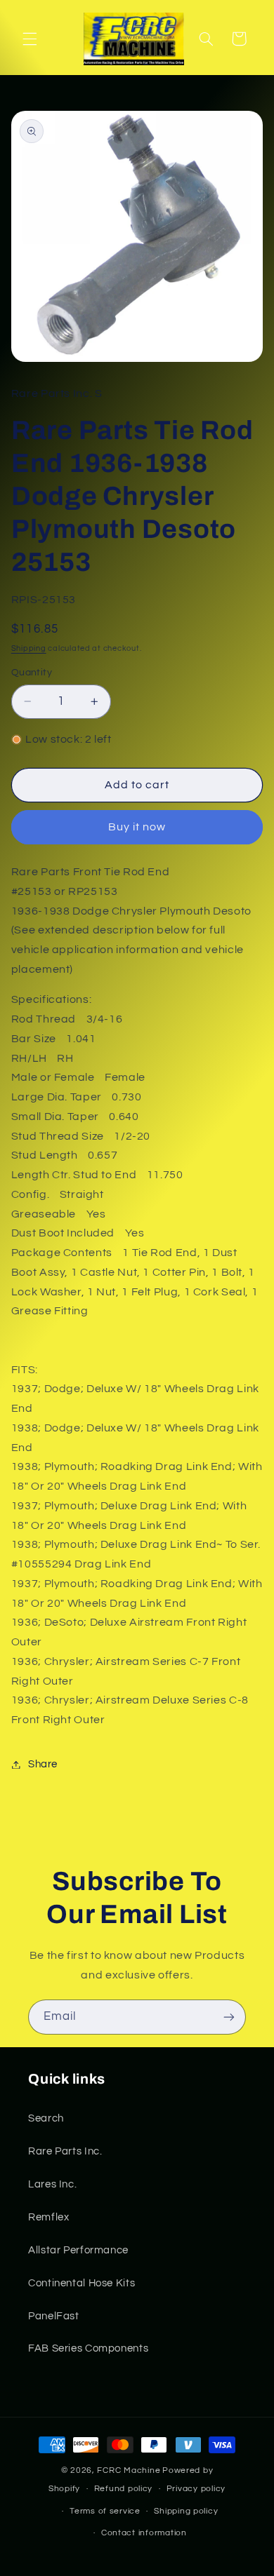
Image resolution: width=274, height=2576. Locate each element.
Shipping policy (186, 2511)
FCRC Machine (129, 2470)
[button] (30, 39)
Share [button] (43, 1764)
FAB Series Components (88, 2348)
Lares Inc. (52, 2184)
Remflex (48, 2217)
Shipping (29, 648)
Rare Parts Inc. (65, 2151)
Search (46, 2118)
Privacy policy (196, 2489)
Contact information (144, 2533)
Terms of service (105, 2511)
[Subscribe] (229, 2017)
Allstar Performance (78, 2250)
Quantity (32, 673)
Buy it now (137, 827)
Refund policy (124, 2489)
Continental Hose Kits (81, 2283)
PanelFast (54, 2316)
